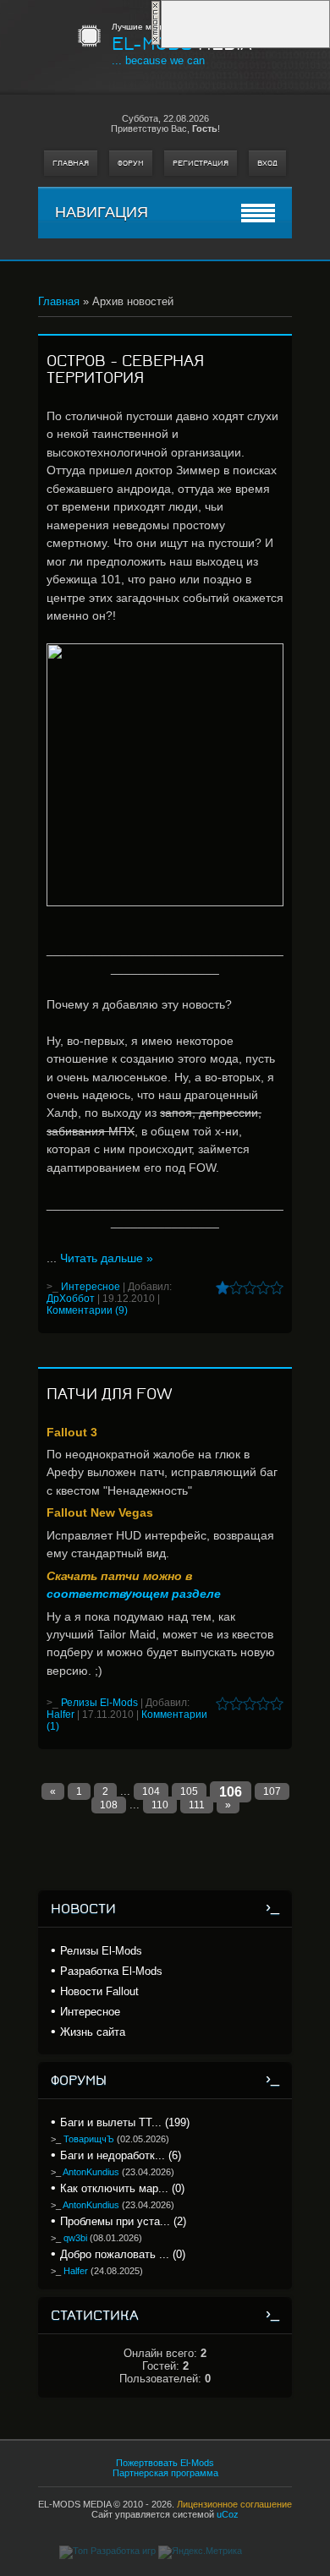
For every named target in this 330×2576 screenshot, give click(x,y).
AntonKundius (91, 2172)
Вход (267, 163)
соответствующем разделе (134, 1594)
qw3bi (75, 2238)
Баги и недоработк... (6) (121, 2155)
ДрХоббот (71, 1299)
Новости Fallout (99, 1991)
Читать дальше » (107, 1258)
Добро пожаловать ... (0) (123, 2254)
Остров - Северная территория (125, 369)
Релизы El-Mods (99, 1703)
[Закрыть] (156, 42)
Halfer (60, 1715)
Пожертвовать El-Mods (165, 2463)
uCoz (228, 2514)
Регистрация (201, 163)
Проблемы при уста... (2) (123, 2221)
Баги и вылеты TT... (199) (125, 2122)
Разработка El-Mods (111, 1971)
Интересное (91, 1287)
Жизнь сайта (93, 2032)
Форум (131, 163)
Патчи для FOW (110, 1394)
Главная (71, 163)
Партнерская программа (165, 2473)
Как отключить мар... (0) (122, 2188)
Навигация (102, 212)
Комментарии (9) (87, 1310)
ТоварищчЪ (89, 2139)
